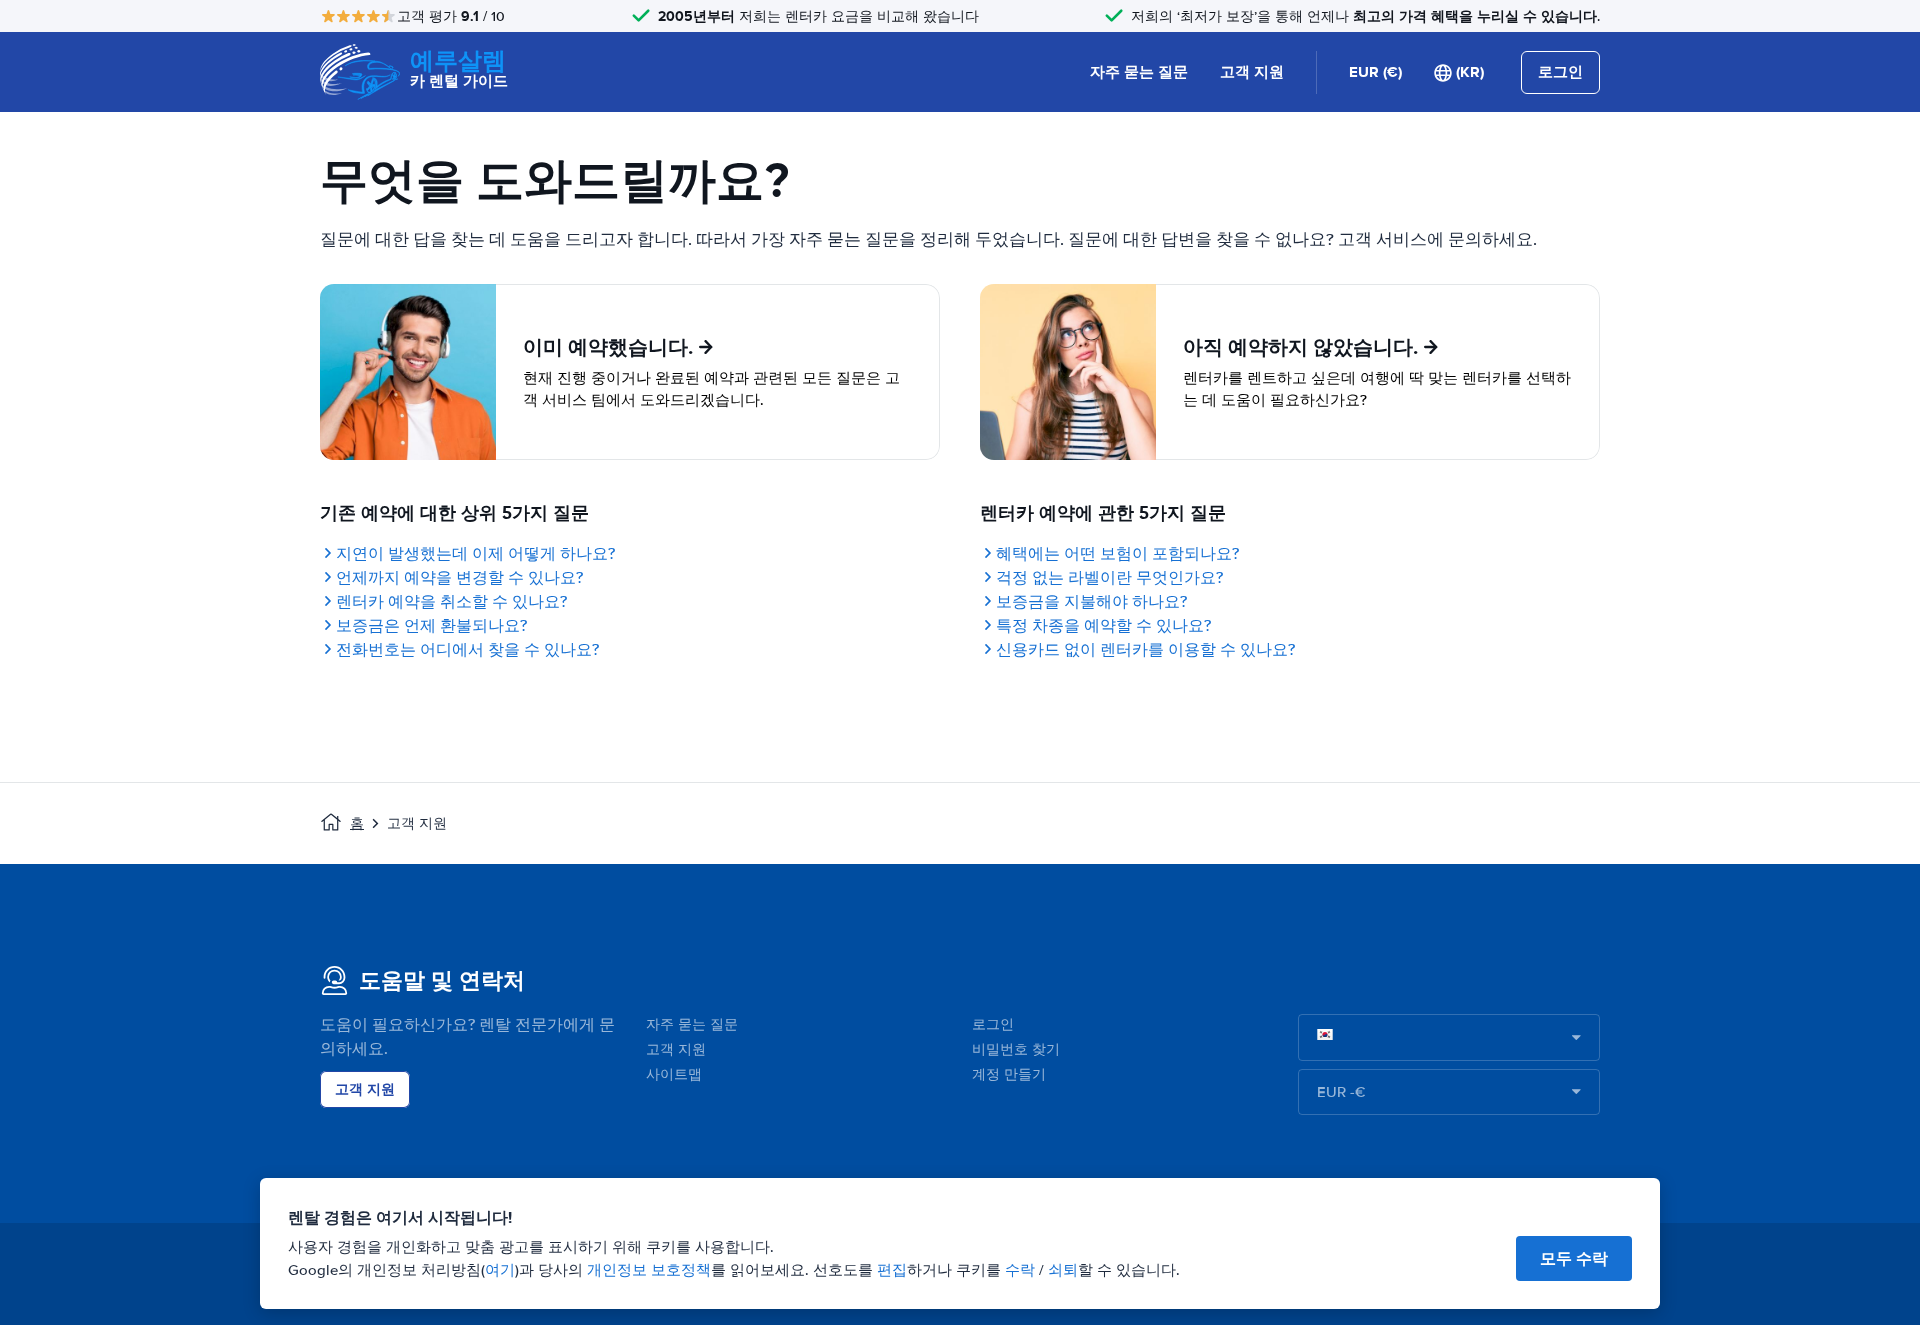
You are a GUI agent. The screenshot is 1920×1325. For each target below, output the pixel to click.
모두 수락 (1574, 1258)
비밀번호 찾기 (1016, 1049)
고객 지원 (1252, 72)
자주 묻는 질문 (1139, 72)
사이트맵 (674, 1074)
